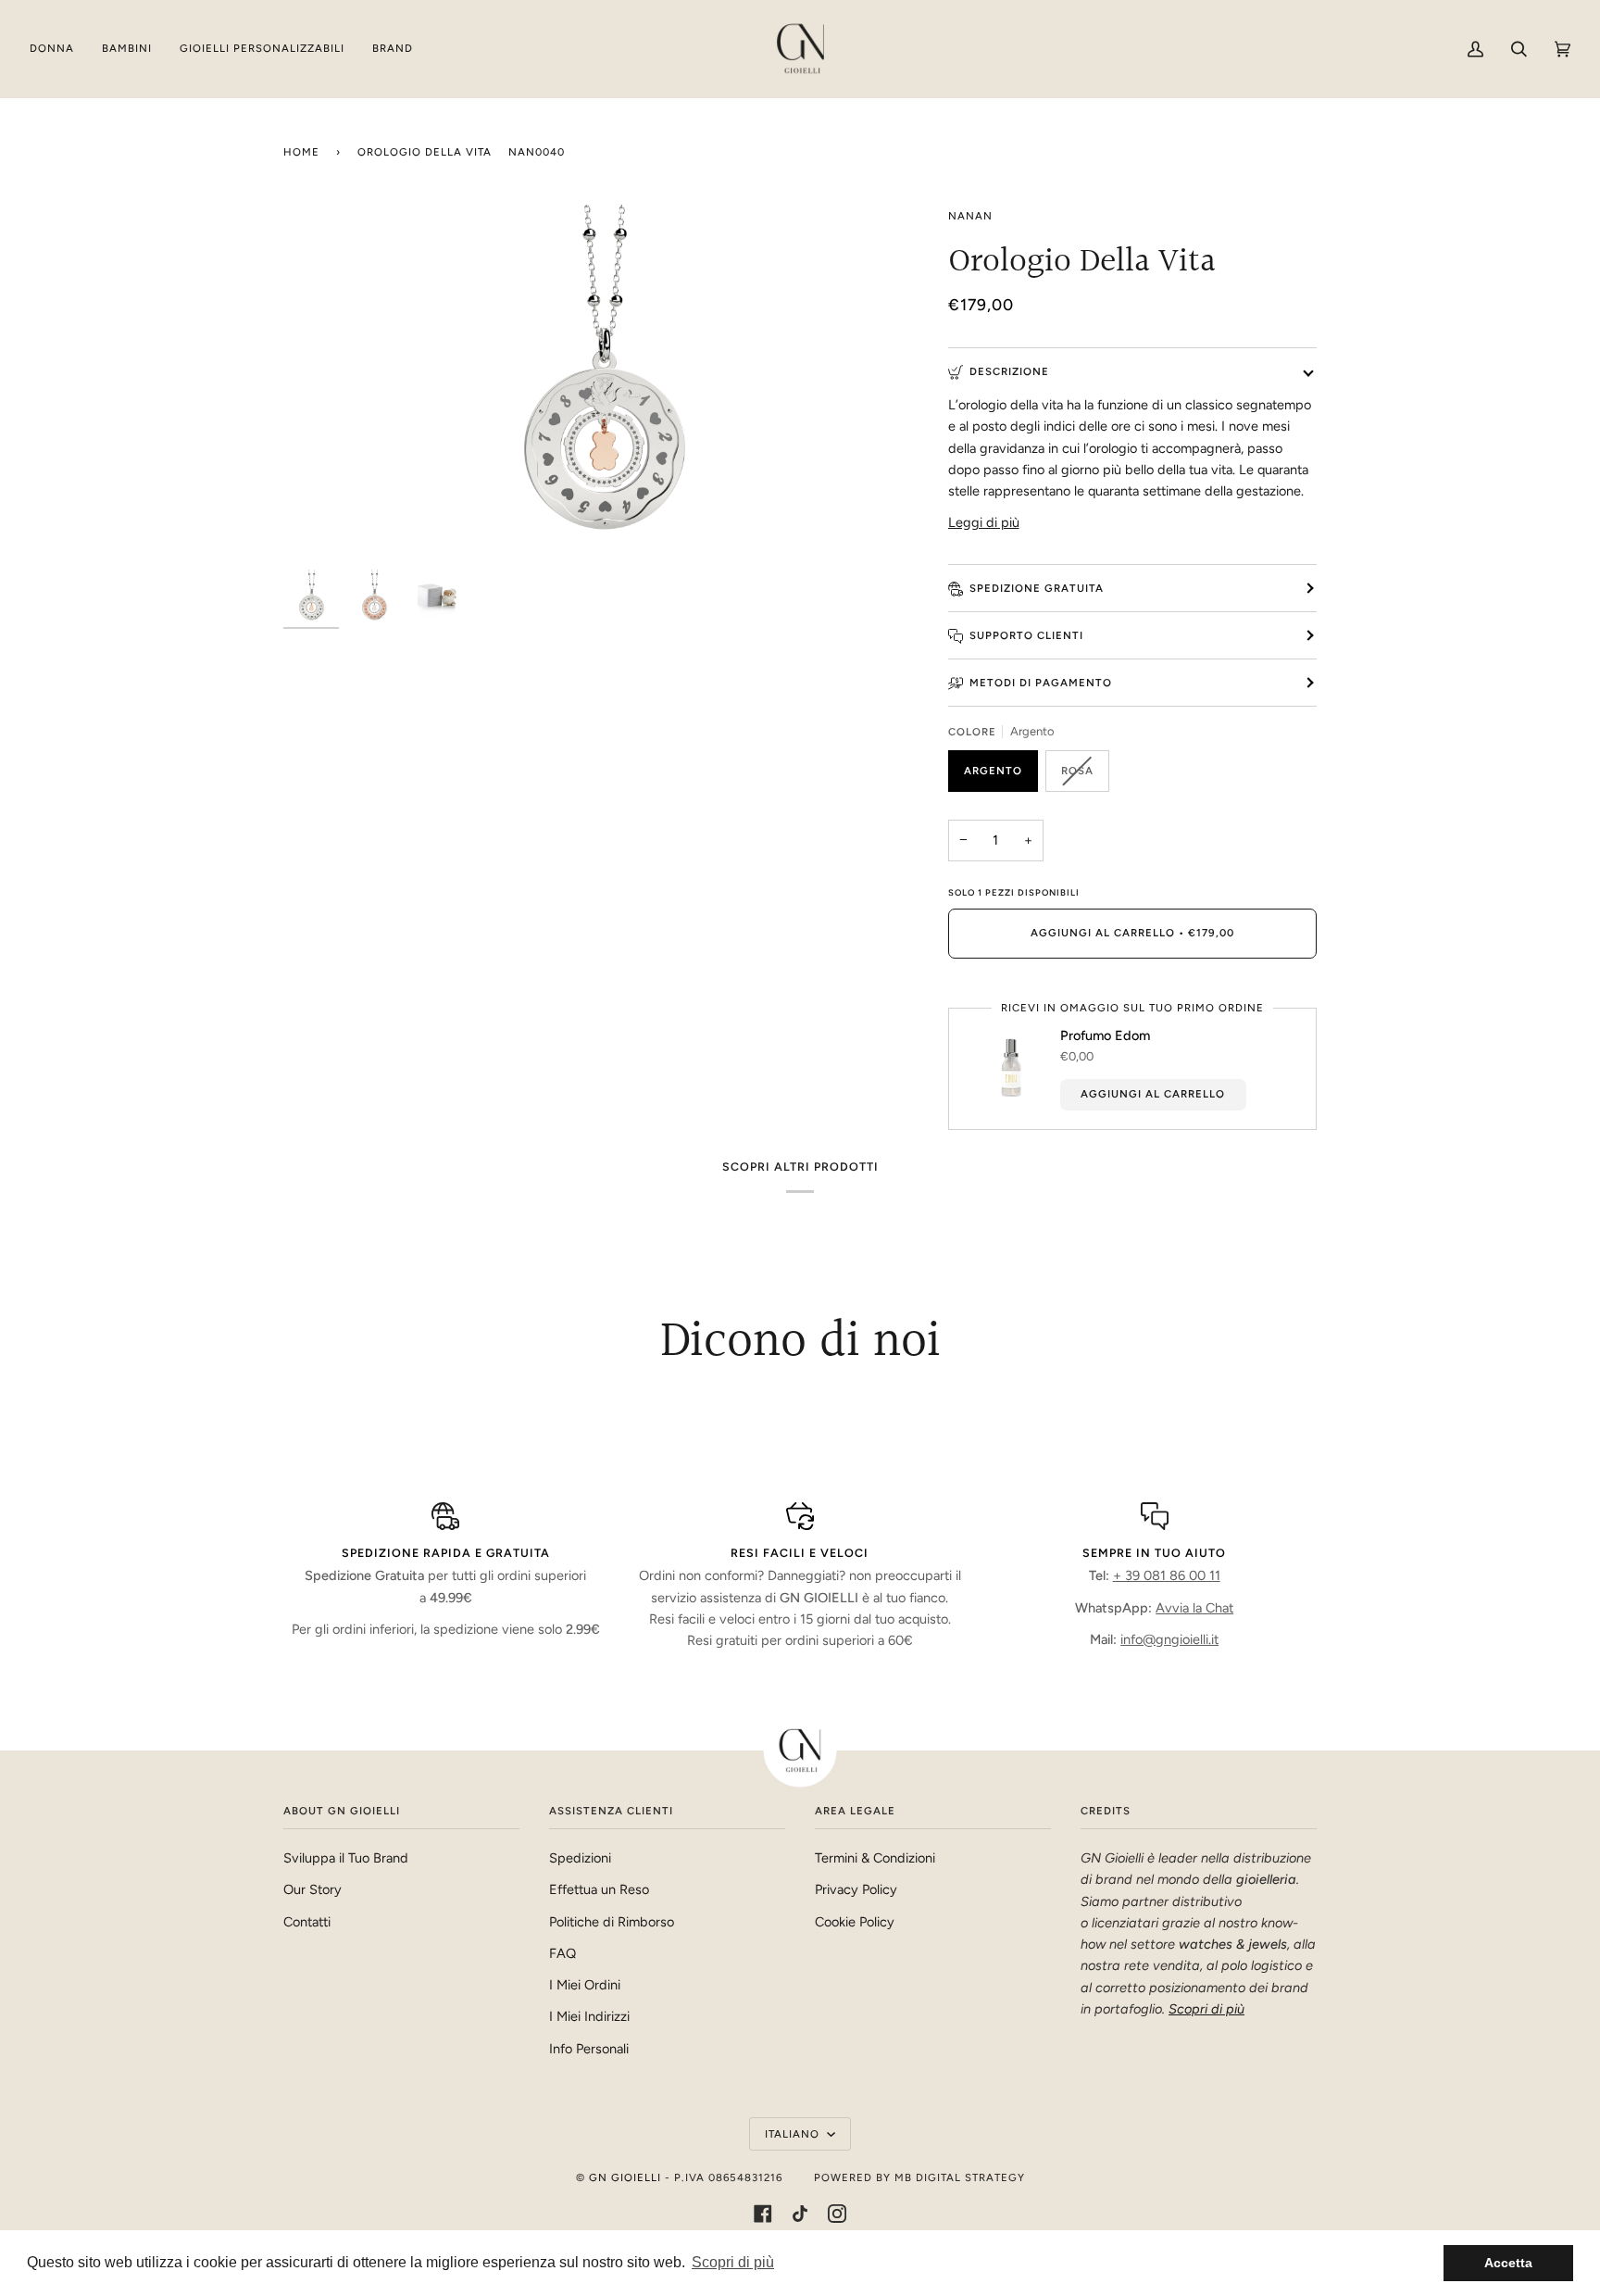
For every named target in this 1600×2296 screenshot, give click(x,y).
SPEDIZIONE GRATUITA (1037, 588)
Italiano (794, 2134)
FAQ (562, 1953)
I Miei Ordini (585, 1985)
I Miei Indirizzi (589, 2016)
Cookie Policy (855, 1922)
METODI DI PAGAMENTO (1041, 683)
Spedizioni (580, 1858)
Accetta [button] (1508, 2263)
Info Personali (589, 2049)
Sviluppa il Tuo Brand (346, 1858)
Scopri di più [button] (733, 2262)
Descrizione (1009, 371)
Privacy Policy (856, 1889)
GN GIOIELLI (625, 2177)
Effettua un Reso (599, 1889)
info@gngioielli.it (1169, 1639)
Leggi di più (984, 522)
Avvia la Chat (1194, 1608)
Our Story (312, 1889)
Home (301, 152)
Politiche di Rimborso (612, 1922)
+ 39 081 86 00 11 (1167, 1575)
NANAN (970, 216)
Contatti (307, 1922)
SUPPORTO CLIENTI (1026, 635)
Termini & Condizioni (875, 1858)
